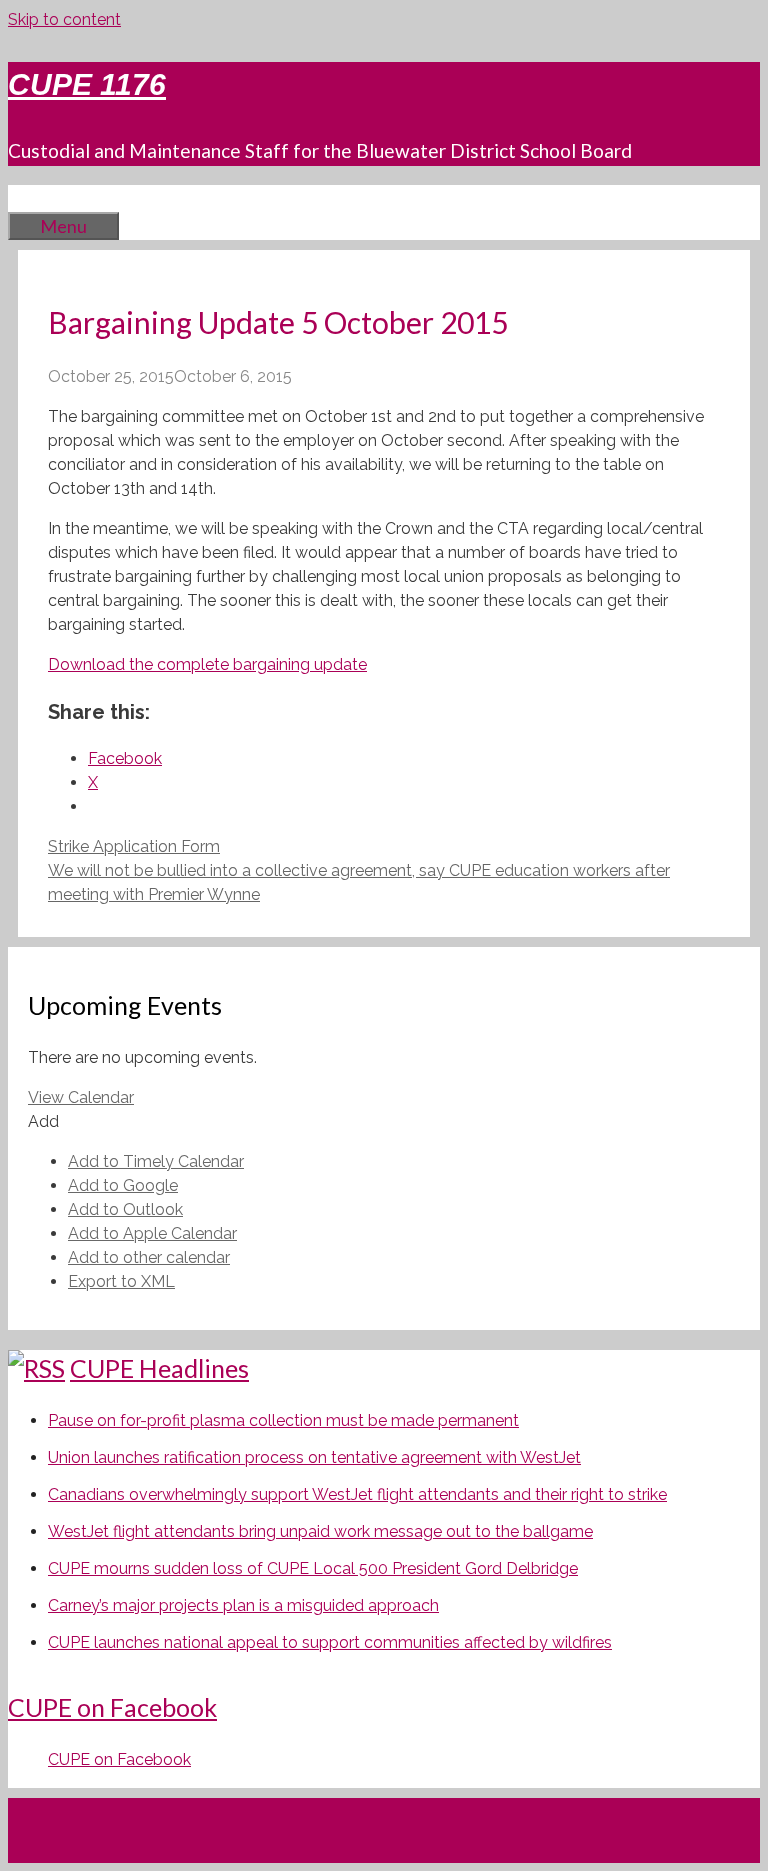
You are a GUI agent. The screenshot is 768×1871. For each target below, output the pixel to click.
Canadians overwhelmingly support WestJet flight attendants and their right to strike (357, 1494)
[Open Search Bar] (38, 198)
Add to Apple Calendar (152, 1233)
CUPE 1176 (87, 84)
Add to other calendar (149, 1257)
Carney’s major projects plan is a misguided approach (243, 1605)
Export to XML (121, 1281)
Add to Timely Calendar (156, 1161)
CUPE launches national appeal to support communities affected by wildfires (330, 1642)
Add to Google (123, 1185)
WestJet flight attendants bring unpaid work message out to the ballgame (320, 1531)
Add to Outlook (125, 1209)
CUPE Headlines (159, 1368)
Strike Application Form (134, 846)
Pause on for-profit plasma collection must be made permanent (283, 1420)
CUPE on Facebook (112, 1707)
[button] (43, 1121)
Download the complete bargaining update (207, 664)
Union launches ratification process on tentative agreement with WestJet (314, 1457)
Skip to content (64, 19)
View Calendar (81, 1097)
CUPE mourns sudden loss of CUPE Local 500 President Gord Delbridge (313, 1568)
